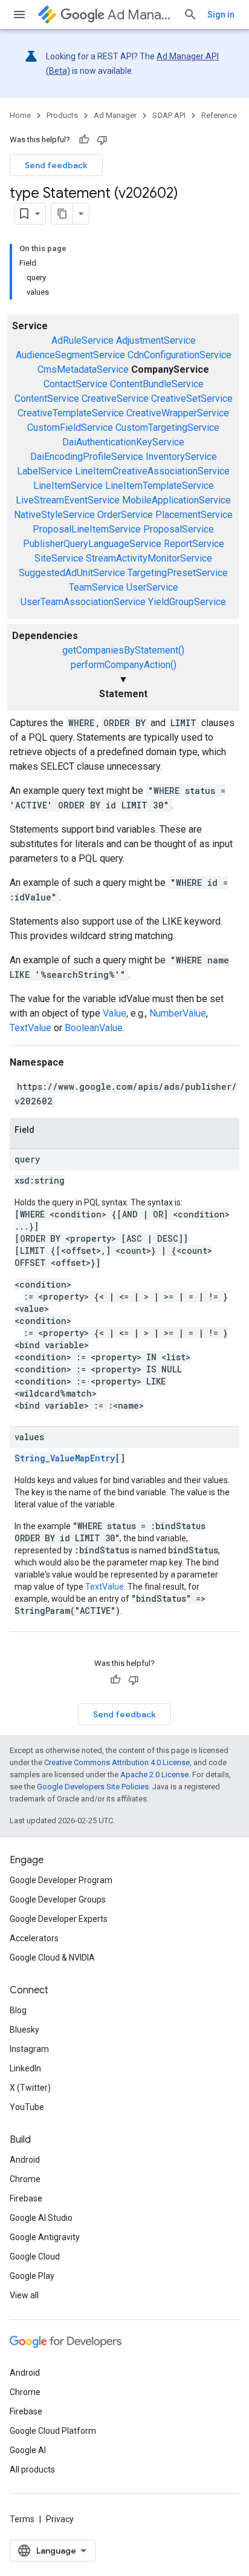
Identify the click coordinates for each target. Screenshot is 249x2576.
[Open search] (190, 15)
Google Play (32, 2276)
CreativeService (115, 398)
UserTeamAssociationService (83, 602)
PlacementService (194, 515)
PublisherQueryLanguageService (92, 544)
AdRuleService (82, 340)
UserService (152, 587)
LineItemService (68, 486)
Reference (219, 115)
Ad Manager (141, 15)
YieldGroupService (187, 602)
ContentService (47, 398)
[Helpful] (84, 140)
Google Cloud (35, 2256)
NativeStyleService (54, 515)
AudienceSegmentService (70, 355)
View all (24, 2295)
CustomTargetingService (167, 428)
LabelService (45, 471)
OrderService (125, 515)
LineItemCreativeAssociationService (152, 471)
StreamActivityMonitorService (149, 558)
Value (115, 1013)
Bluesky (24, 2030)
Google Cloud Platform (53, 2431)
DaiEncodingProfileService (87, 457)
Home (20, 115)
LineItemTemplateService (160, 486)
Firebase (26, 2198)
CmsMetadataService (83, 369)
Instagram (29, 2049)
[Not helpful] (102, 140)
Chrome (25, 2179)
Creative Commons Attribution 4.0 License (117, 1762)
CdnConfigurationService (179, 355)
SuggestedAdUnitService (72, 573)
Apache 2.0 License (154, 1775)
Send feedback (56, 165)
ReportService (194, 544)
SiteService (59, 558)
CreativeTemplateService (71, 413)
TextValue (31, 1028)
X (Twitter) (30, 2088)
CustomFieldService (70, 428)
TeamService (96, 587)
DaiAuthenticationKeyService (123, 442)
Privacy (60, 2519)
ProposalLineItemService (87, 529)
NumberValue (178, 1013)
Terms (22, 2519)
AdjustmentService (156, 340)
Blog (18, 2010)
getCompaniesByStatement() (123, 650)
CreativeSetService (192, 398)
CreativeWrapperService (178, 413)
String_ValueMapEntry (65, 1458)
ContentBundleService (157, 384)
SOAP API (169, 115)
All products (32, 2469)
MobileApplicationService (176, 500)
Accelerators (34, 1938)
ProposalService (179, 529)
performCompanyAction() (124, 665)
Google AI (28, 2450)
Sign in (221, 15)
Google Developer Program (61, 1880)
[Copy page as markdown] (62, 214)
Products (62, 115)
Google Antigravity (45, 2237)
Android (25, 2160)
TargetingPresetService (178, 573)
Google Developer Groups (58, 1899)
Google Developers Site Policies (93, 1787)
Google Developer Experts (59, 1919)
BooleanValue (94, 1028)
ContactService (76, 384)
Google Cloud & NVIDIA (52, 1958)
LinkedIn (25, 2068)
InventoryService (181, 457)
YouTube (27, 2107)
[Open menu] (19, 15)
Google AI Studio (41, 2218)
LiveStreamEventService (68, 500)
